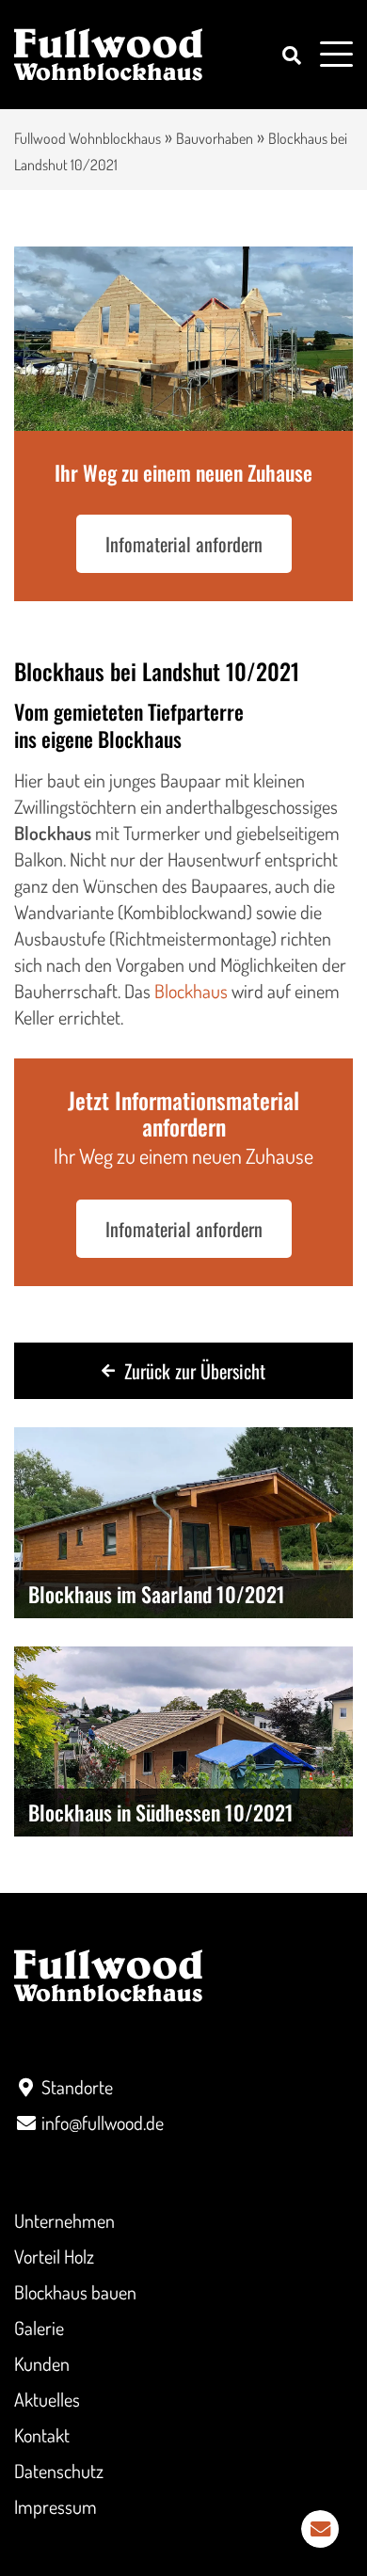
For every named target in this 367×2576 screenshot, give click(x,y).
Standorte (77, 2087)
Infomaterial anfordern (184, 544)
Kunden (42, 2363)
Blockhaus (191, 991)
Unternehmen (64, 2220)
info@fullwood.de (103, 2123)
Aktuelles (47, 2399)
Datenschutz (59, 2471)
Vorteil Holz (54, 2256)
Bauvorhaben (215, 138)
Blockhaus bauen (75, 2292)
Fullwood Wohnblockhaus (88, 138)
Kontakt (42, 2435)
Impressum (56, 2506)
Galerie (39, 2328)
